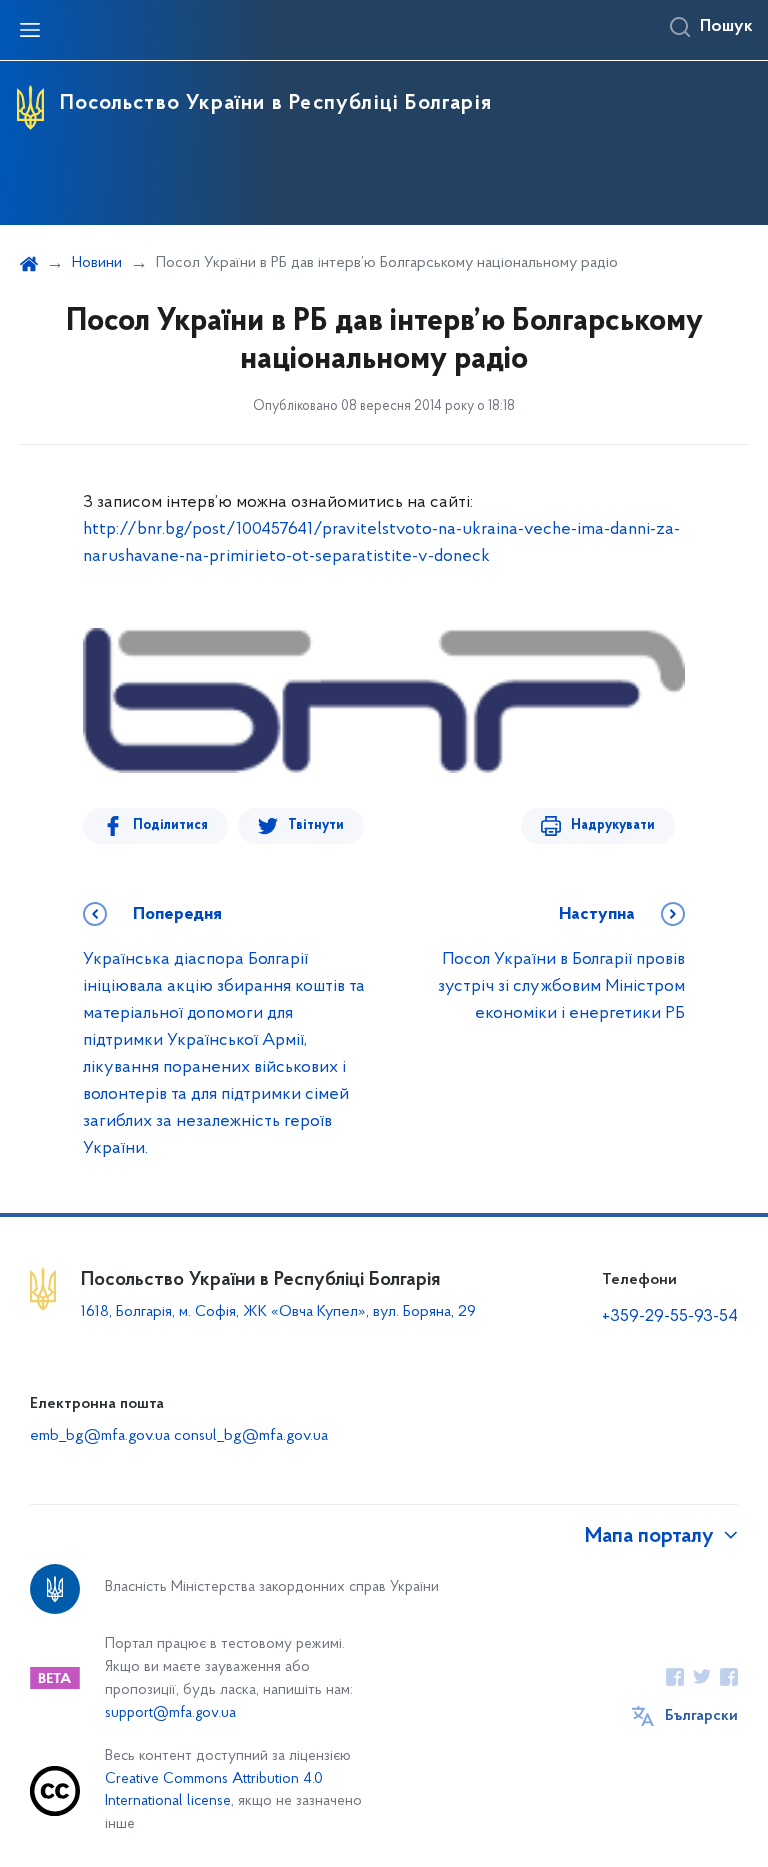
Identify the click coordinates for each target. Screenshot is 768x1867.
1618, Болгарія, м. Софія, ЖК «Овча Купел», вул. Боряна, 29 (280, 1312)
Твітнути (316, 825)
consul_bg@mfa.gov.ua (251, 1436)
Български (701, 1716)
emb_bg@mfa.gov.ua (100, 1436)
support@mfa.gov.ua (170, 1713)
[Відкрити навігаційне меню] (30, 30)
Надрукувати (613, 825)
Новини (97, 263)
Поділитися (170, 825)
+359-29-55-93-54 (670, 1317)
